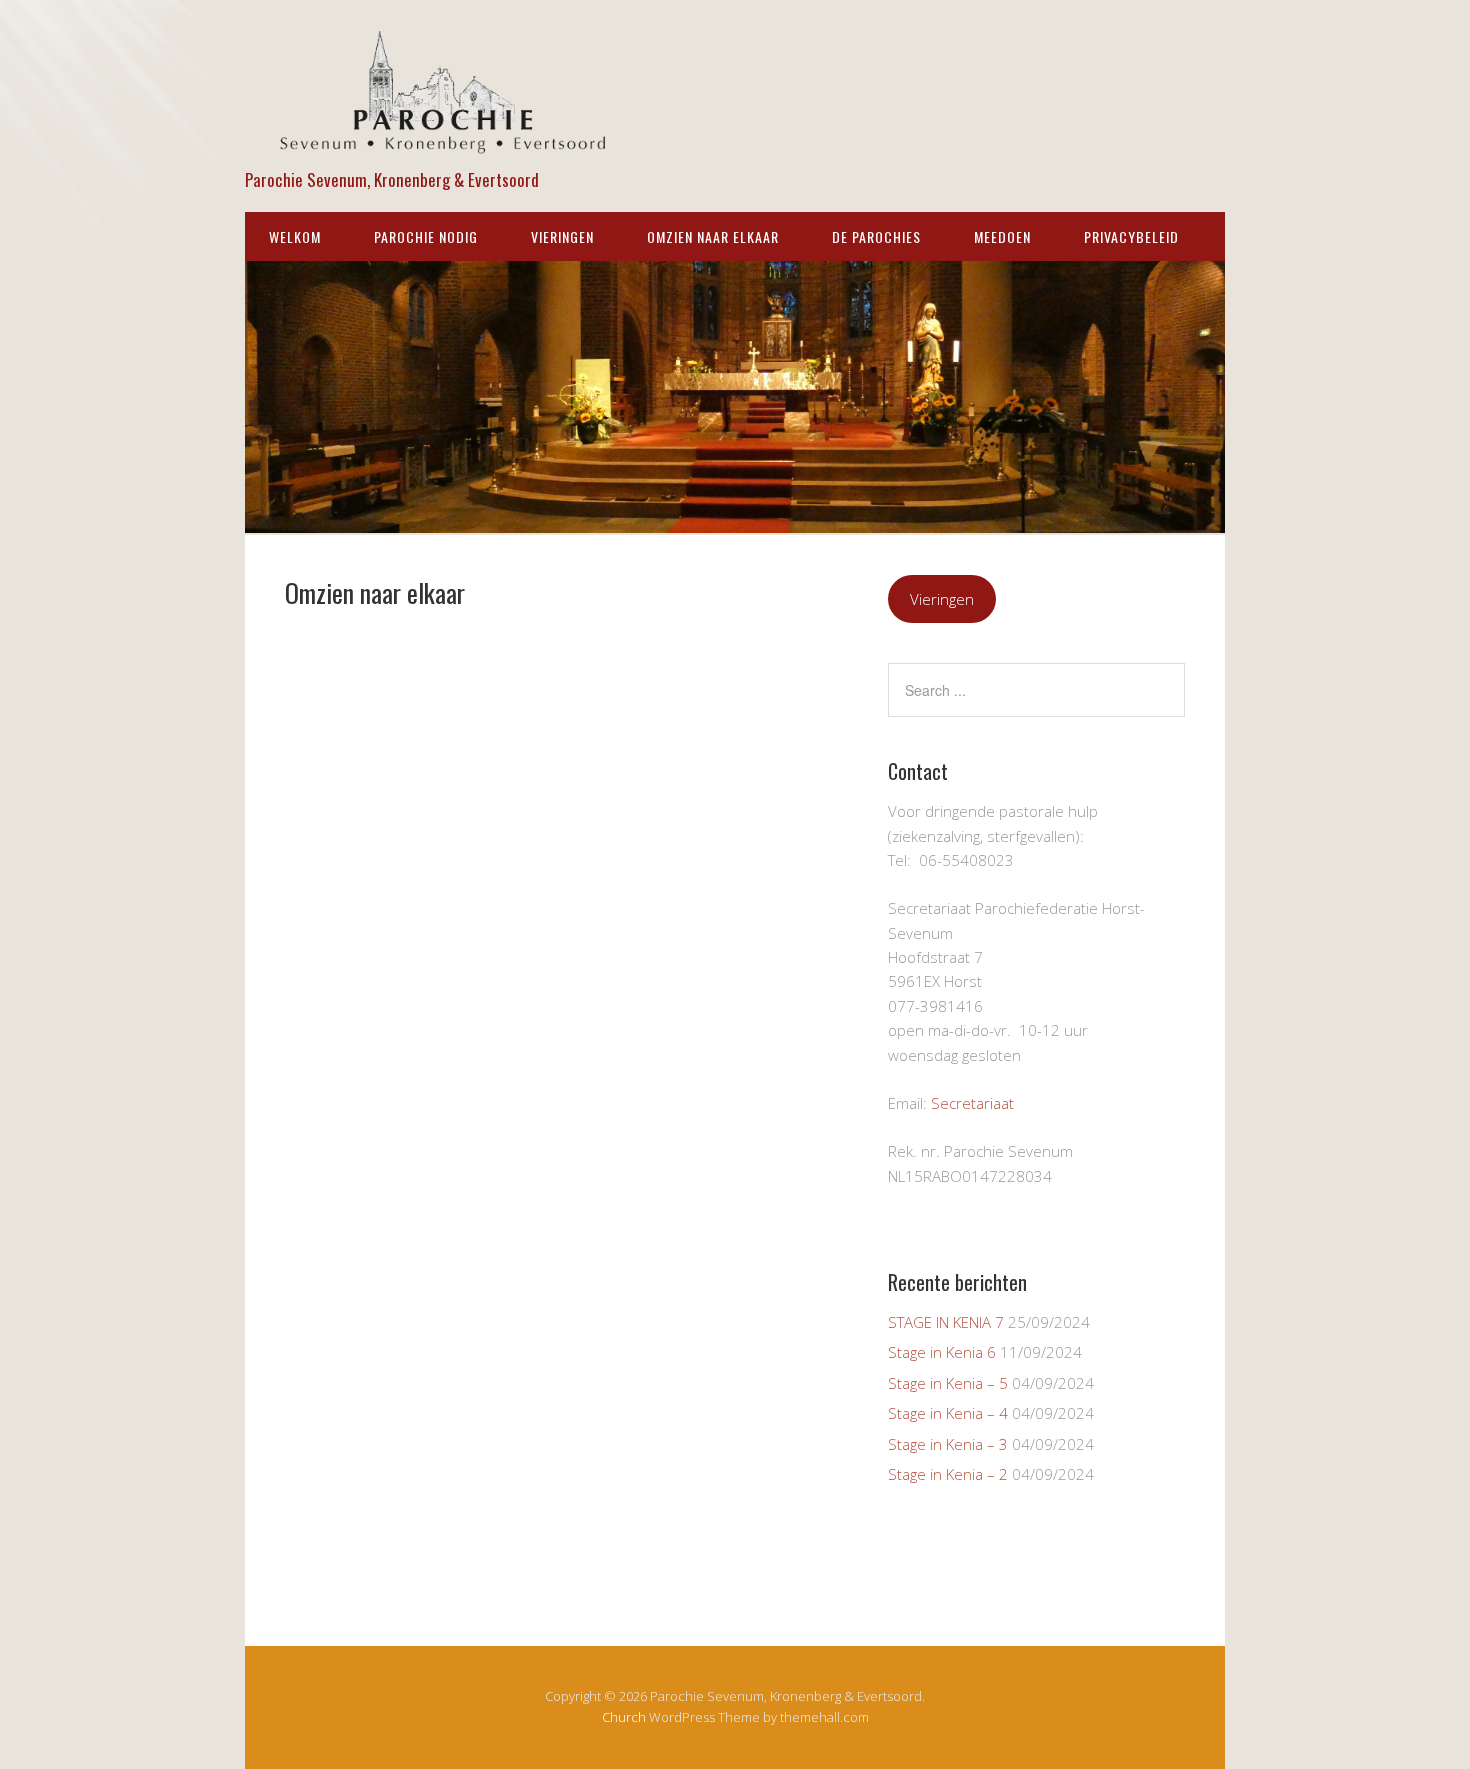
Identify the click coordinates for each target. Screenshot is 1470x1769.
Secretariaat (972, 1103)
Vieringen (562, 236)
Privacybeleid (1131, 236)
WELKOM (295, 236)
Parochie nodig (426, 236)
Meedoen (1002, 236)
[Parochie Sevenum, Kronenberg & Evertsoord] (445, 145)
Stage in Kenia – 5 (948, 1383)
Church (624, 1717)
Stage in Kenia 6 (942, 1352)
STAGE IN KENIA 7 (946, 1322)
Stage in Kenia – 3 (948, 1444)
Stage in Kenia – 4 (948, 1413)
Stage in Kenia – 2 (948, 1474)
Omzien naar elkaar (713, 236)
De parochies (876, 236)
